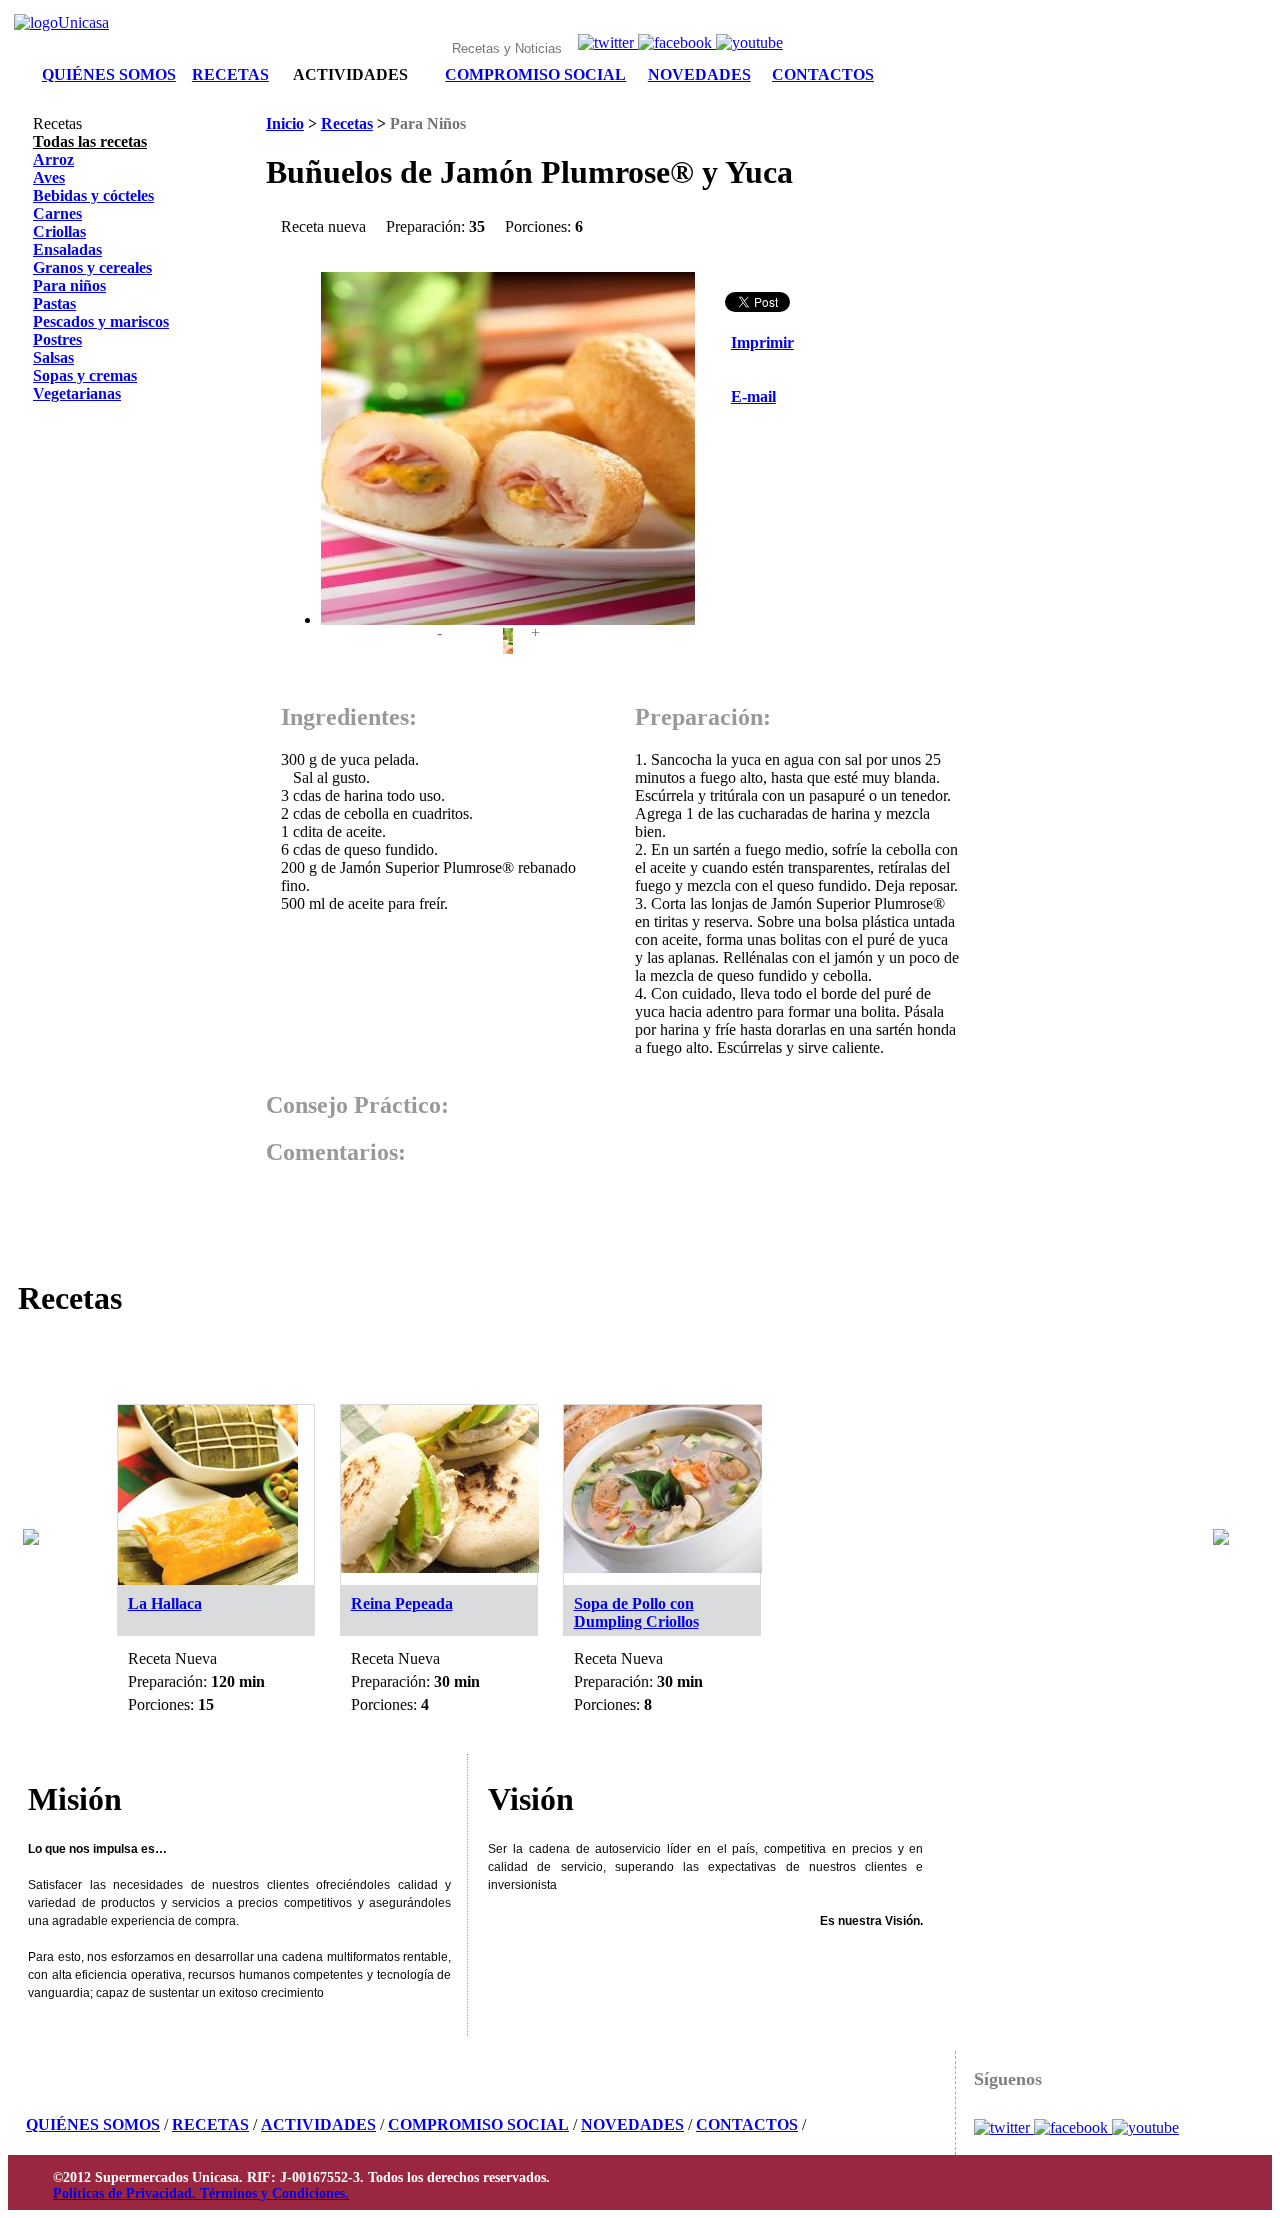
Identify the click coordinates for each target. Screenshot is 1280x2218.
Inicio (285, 123)
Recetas (347, 123)
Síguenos (1008, 2079)
